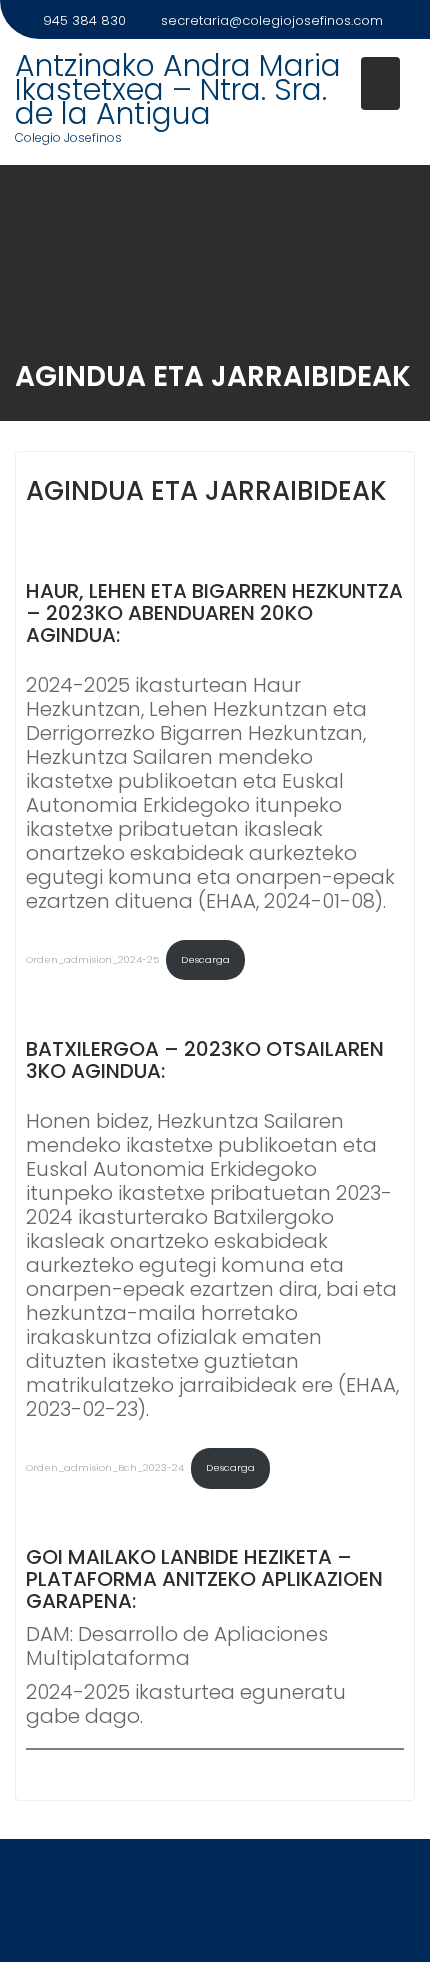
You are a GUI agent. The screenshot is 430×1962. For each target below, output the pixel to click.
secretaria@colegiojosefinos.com (272, 20)
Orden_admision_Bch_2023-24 (105, 1467)
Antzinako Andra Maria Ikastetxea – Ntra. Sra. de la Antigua (178, 89)
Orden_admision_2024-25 (92, 959)
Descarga (205, 959)
